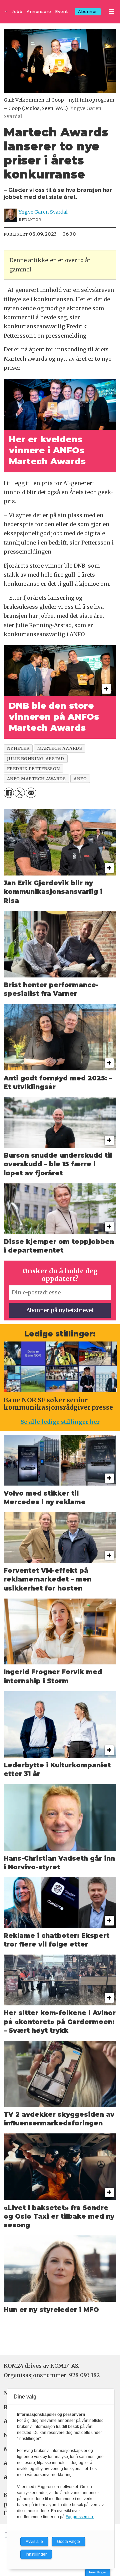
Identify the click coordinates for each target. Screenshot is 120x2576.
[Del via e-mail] (31, 793)
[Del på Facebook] (9, 793)
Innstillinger (98, 2572)
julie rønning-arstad (36, 758)
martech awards (60, 748)
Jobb (17, 12)
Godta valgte (68, 2542)
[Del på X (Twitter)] (20, 793)
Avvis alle (34, 2542)
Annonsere (39, 12)
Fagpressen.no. (80, 2517)
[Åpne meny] (111, 12)
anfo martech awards (36, 779)
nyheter (18, 748)
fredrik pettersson (33, 769)
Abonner (88, 12)
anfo (80, 779)
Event (62, 12)
